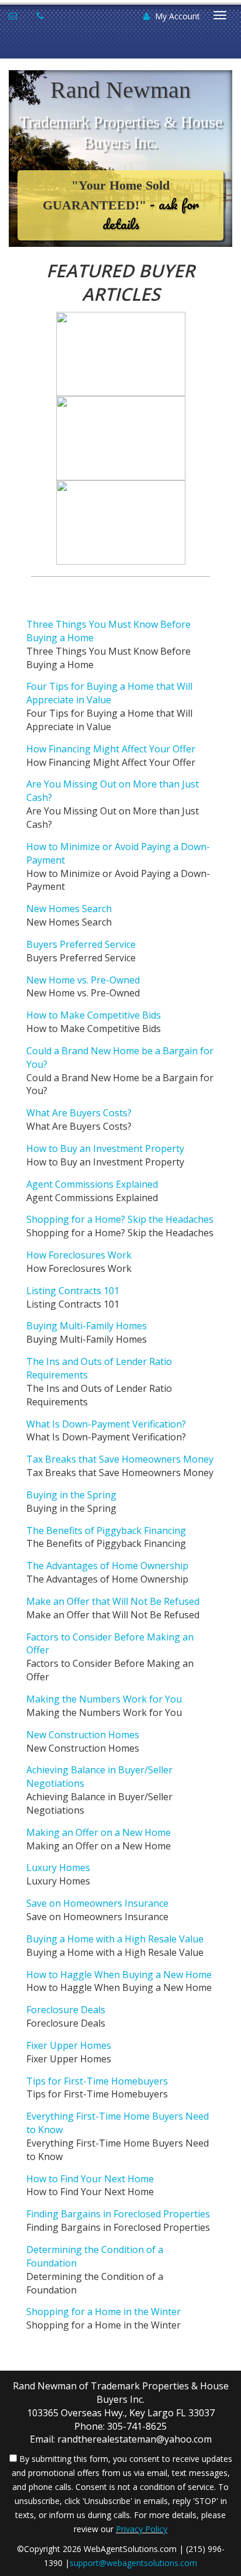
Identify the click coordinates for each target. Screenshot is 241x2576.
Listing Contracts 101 (73, 1291)
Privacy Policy (142, 2529)
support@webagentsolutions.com (133, 2563)
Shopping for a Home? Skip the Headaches (120, 1219)
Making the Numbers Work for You (104, 1699)
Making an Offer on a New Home (99, 1832)
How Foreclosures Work (79, 1255)
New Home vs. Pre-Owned (83, 980)
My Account (176, 16)
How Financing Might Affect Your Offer (111, 749)
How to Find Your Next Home (90, 2179)
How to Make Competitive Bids (94, 1015)
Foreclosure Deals (66, 2010)
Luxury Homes (58, 1867)
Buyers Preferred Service (81, 944)
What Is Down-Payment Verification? (106, 1424)
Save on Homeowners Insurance (97, 1903)
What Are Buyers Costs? (79, 1113)
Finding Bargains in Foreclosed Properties (118, 2214)
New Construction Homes (83, 1735)
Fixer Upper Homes (69, 2045)
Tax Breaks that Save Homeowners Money (120, 1459)
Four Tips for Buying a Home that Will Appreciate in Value (109, 693)
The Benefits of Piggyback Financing (106, 1531)
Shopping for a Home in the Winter (104, 2312)
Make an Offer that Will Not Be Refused (113, 1601)
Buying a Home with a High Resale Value (115, 1939)
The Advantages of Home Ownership (107, 1566)
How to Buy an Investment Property (105, 1148)
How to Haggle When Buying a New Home (119, 1975)
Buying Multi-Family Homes (87, 1326)
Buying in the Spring (71, 1495)
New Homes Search (69, 909)
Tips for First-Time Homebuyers (97, 2081)
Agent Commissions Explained (92, 1184)
